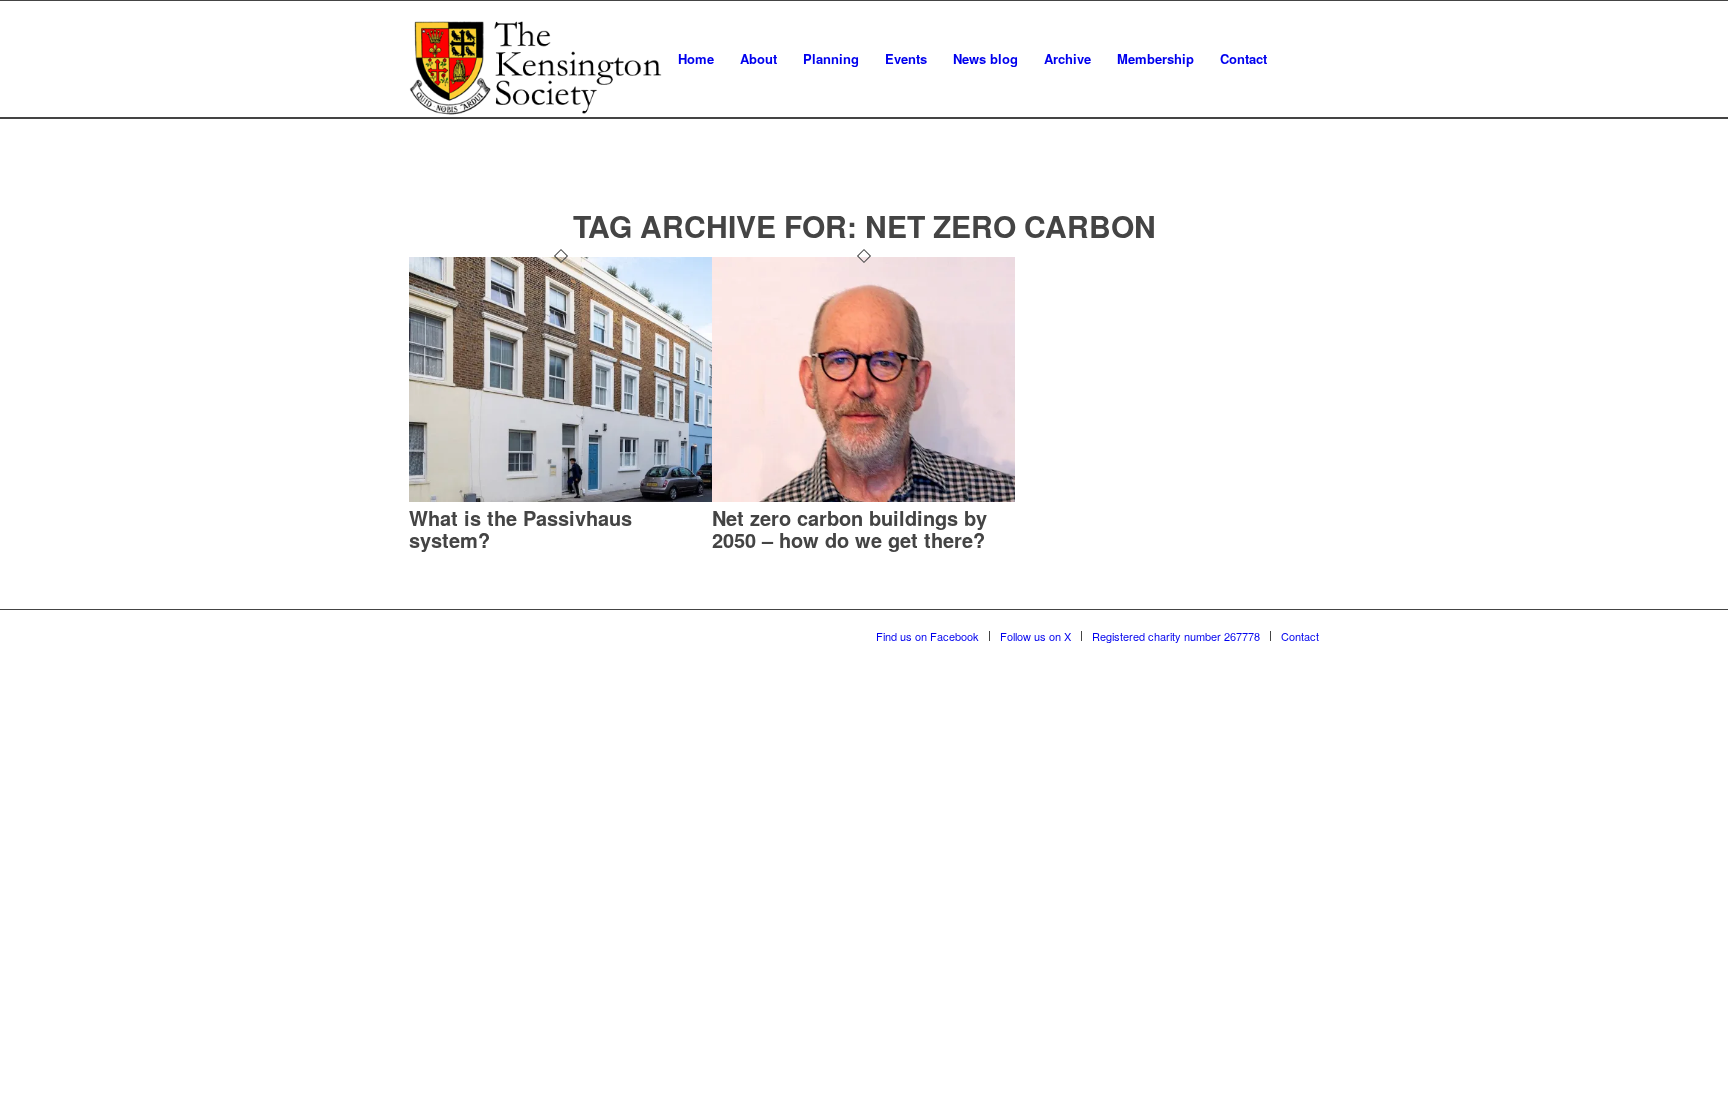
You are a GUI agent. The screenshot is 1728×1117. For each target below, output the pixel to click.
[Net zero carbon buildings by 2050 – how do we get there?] (863, 496)
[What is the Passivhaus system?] (560, 496)
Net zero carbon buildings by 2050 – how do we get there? (849, 528)
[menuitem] (696, 59)
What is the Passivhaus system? (520, 528)
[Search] (1299, 59)
